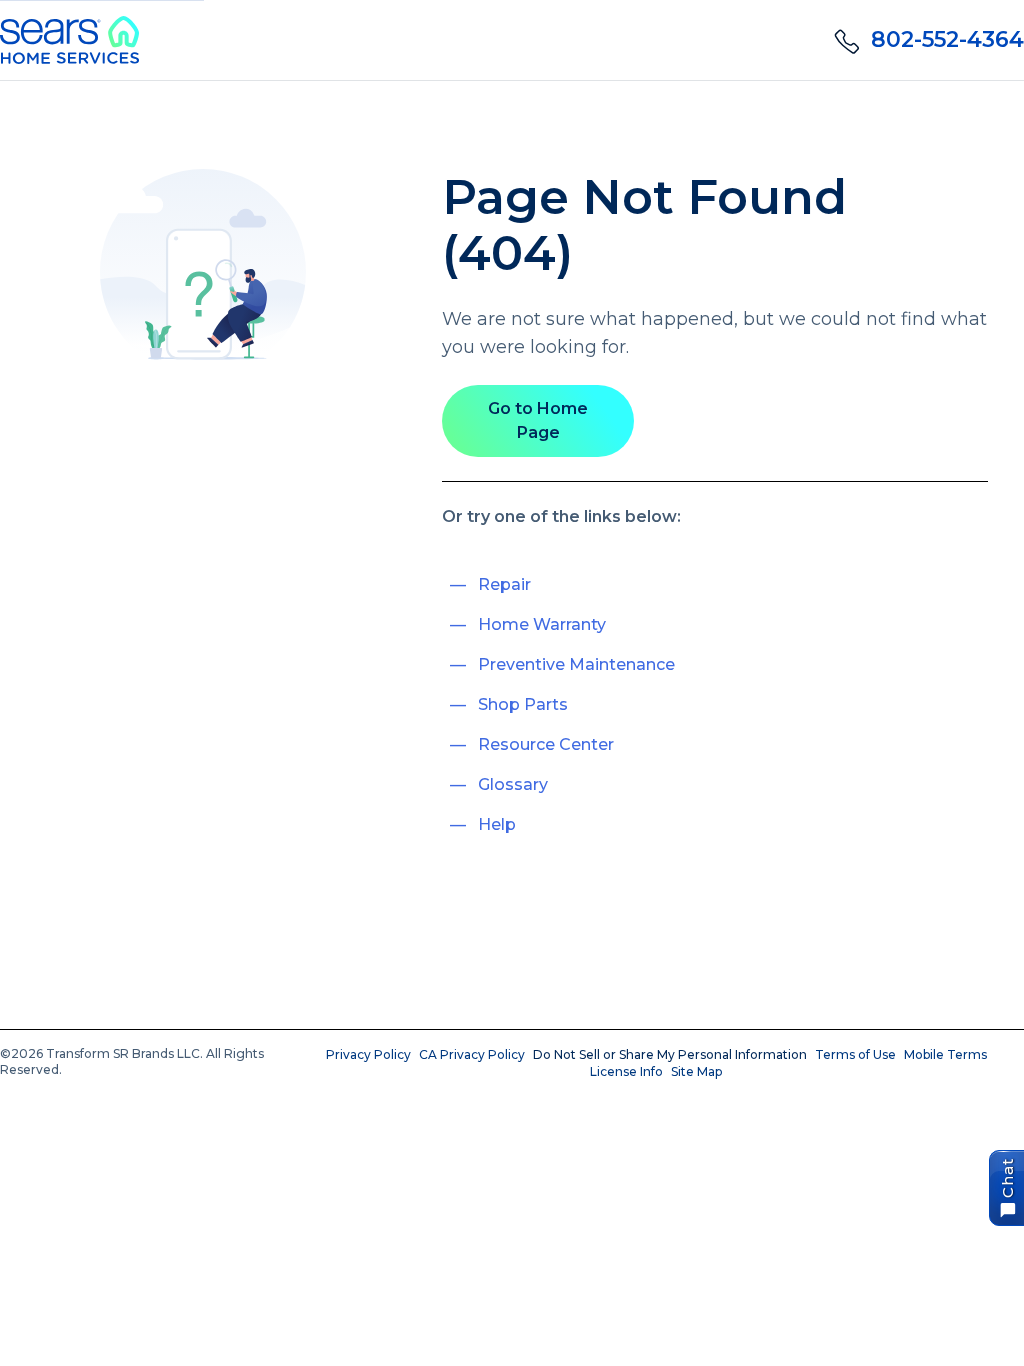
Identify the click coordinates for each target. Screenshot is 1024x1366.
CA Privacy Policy (472, 1054)
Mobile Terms (945, 1054)
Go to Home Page (538, 420)
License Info (626, 1071)
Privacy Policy (368, 1054)
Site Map (696, 1071)
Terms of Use (855, 1054)
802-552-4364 (947, 39)
